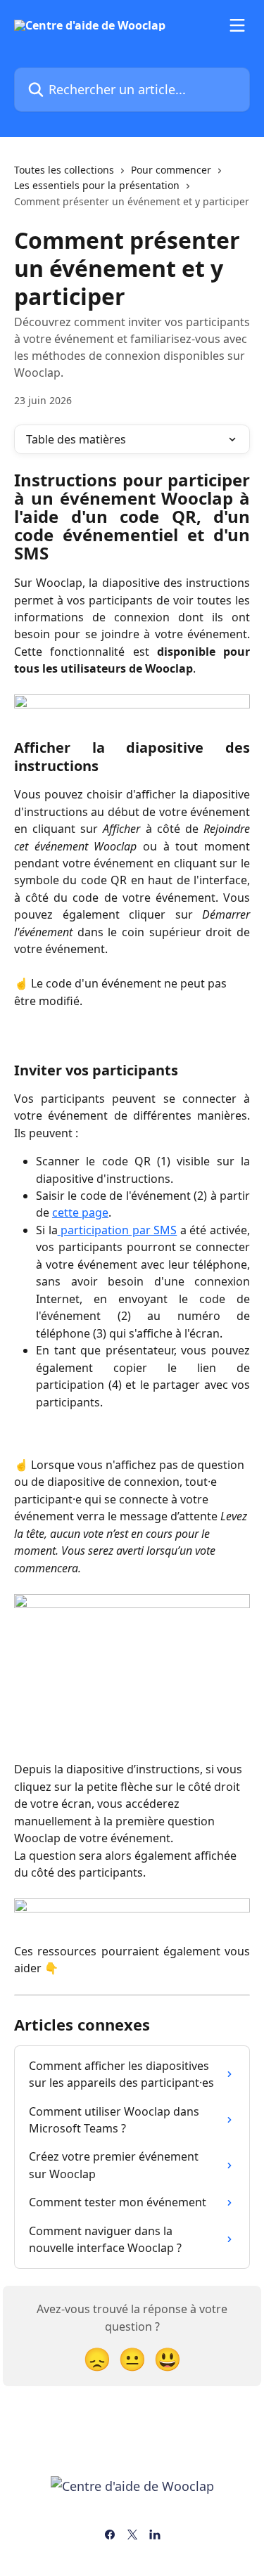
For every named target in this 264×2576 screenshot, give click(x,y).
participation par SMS (118, 1230)
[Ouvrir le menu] (237, 25)
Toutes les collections (64, 170)
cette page (80, 1212)
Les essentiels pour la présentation (97, 185)
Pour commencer (171, 170)
